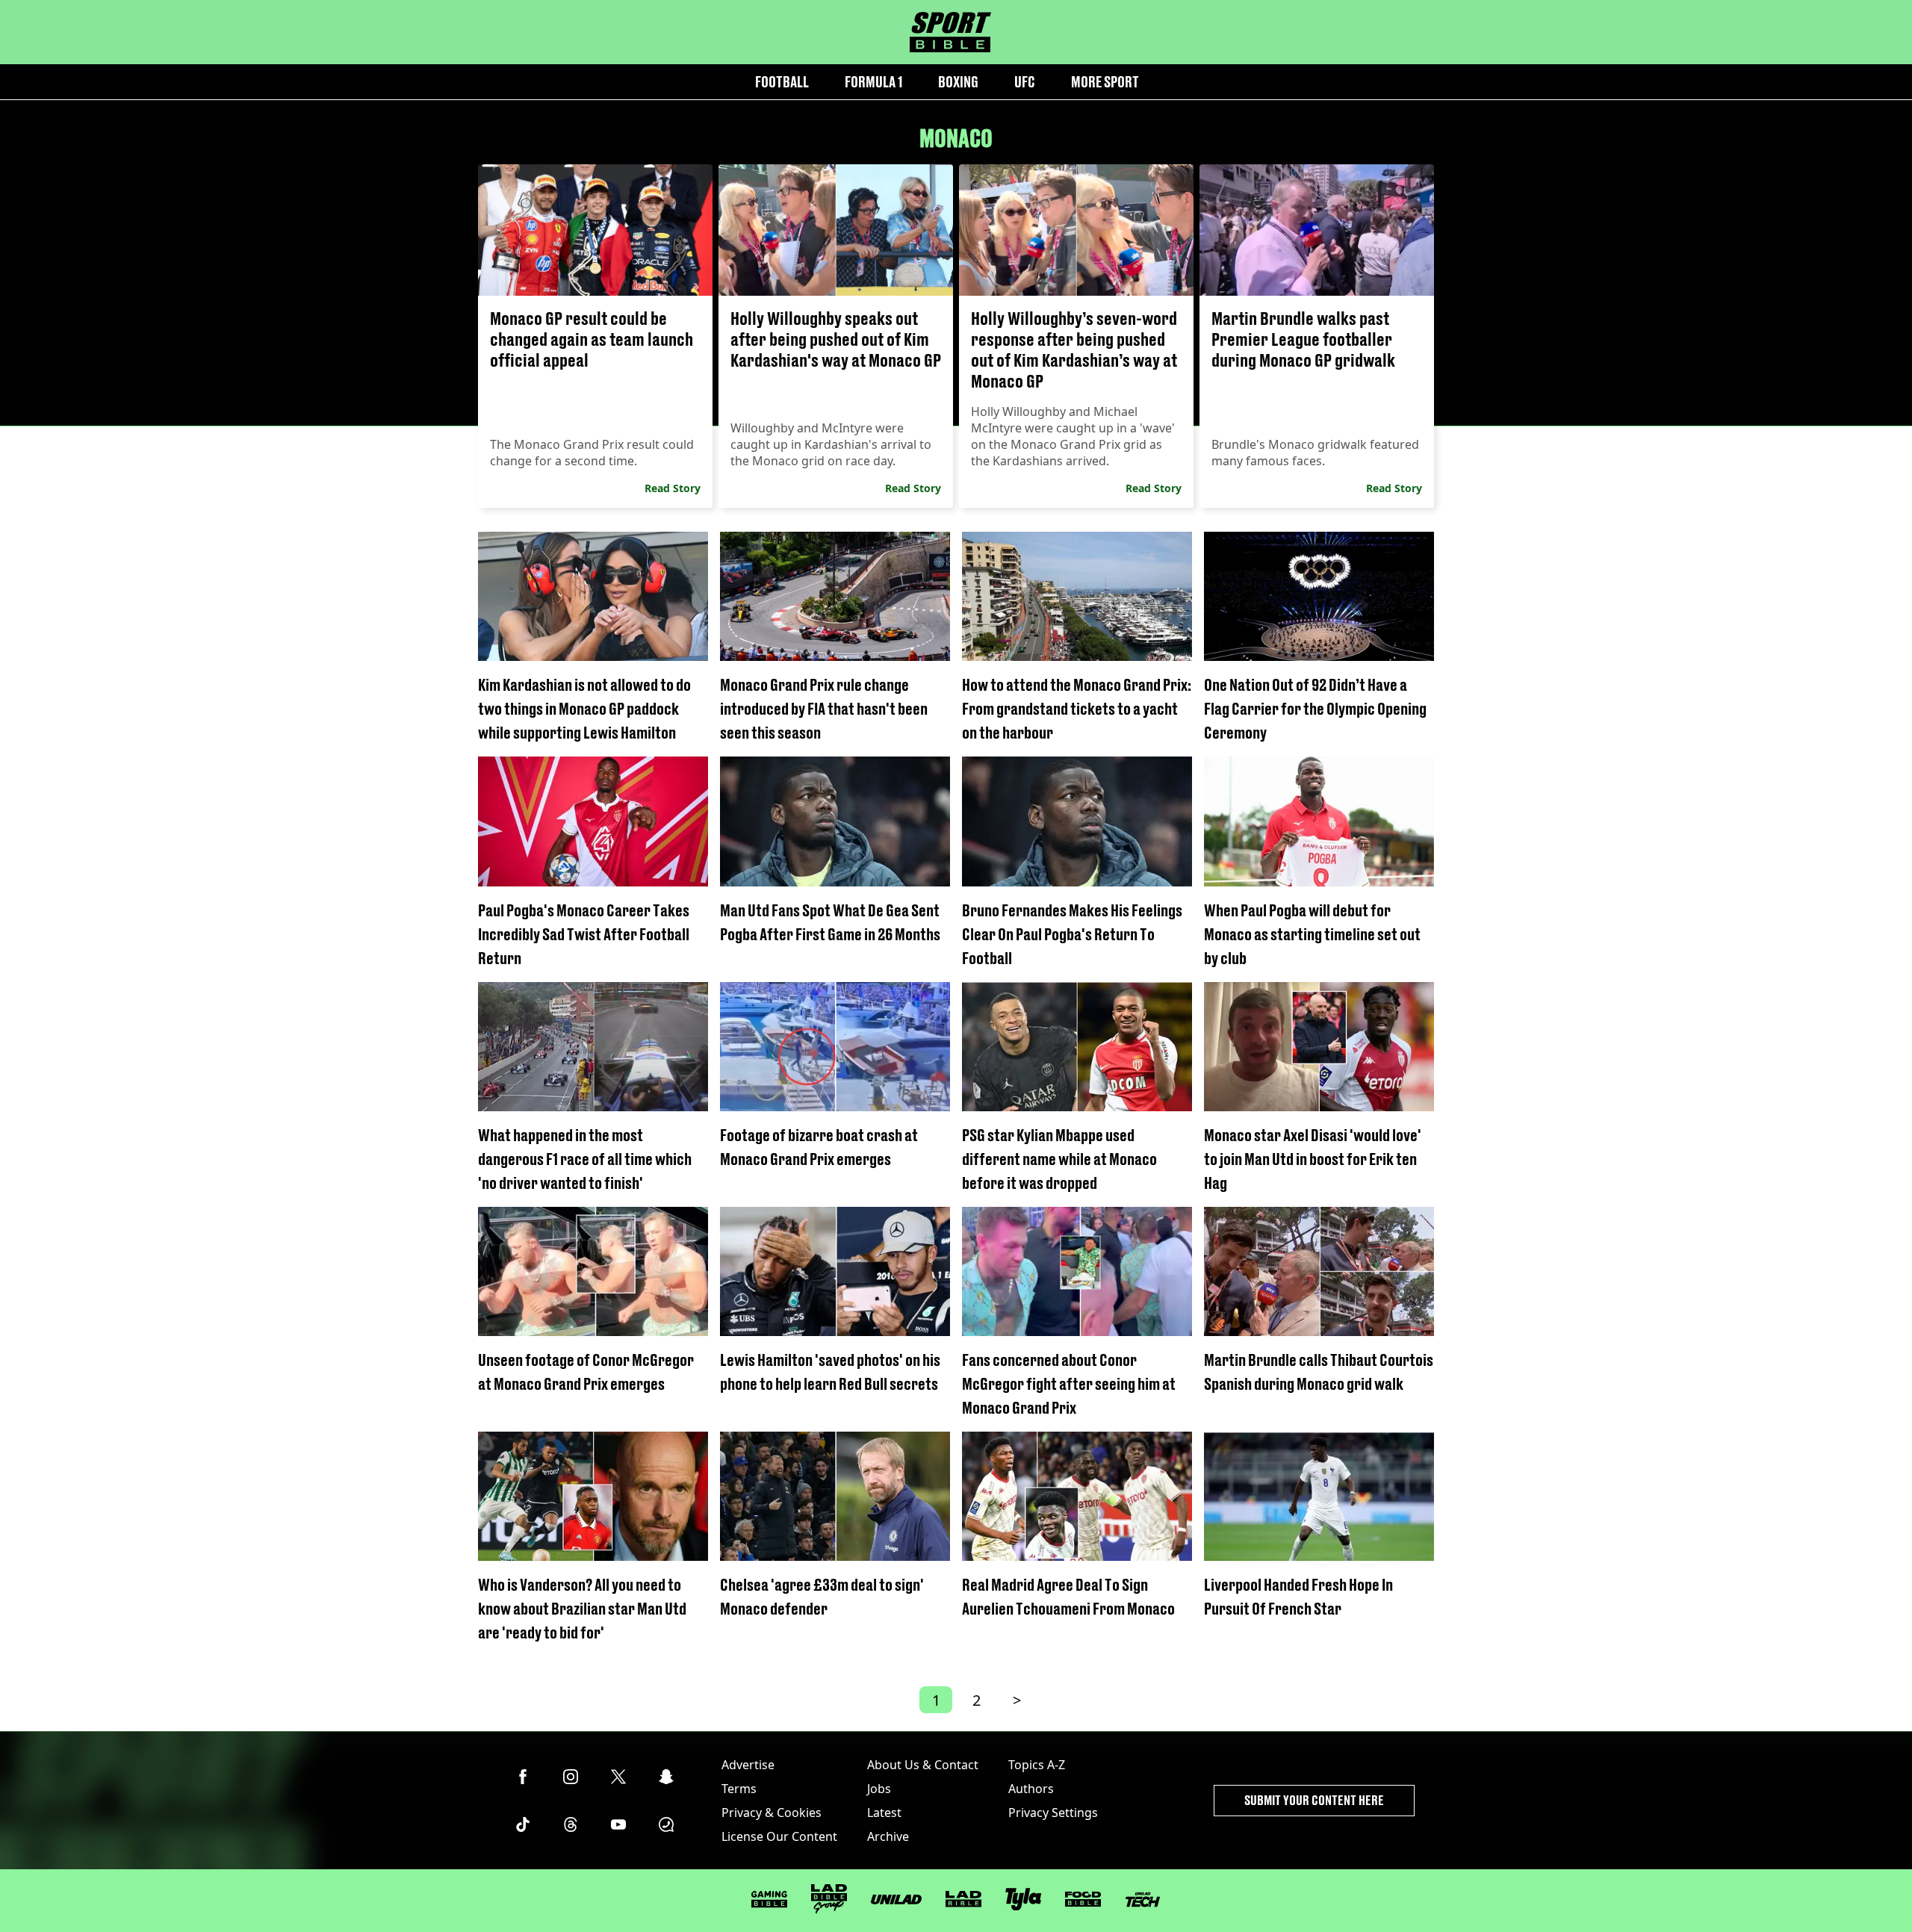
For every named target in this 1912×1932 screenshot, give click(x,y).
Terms (739, 1789)
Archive (888, 1836)
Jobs (879, 1789)
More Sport (1105, 82)
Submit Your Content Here (1314, 1800)
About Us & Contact (923, 1765)
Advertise (748, 1765)
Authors (1031, 1789)
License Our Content (779, 1836)
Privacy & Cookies (772, 1813)
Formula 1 (873, 82)
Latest (884, 1813)
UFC (1025, 82)
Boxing (958, 82)
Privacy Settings (1053, 1813)
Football (782, 82)
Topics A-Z (1037, 1765)
